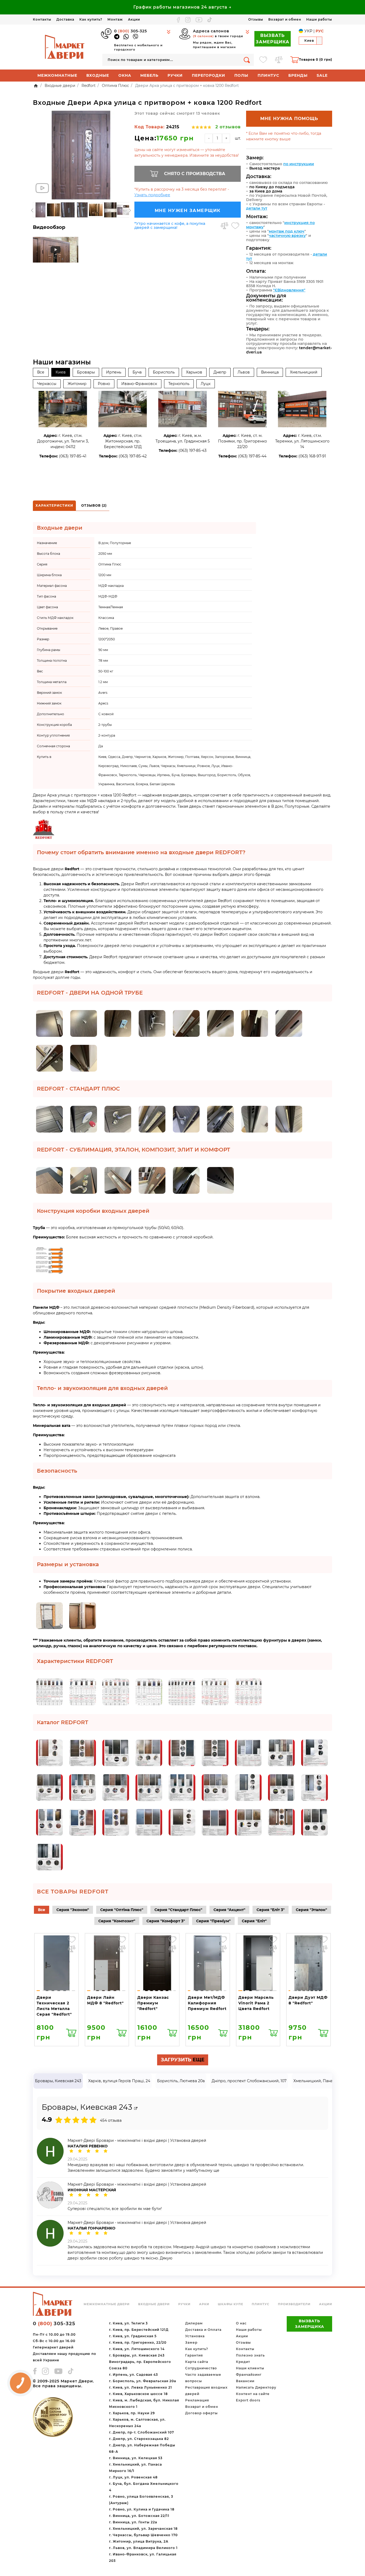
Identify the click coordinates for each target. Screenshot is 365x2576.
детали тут (257, 208)
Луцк (206, 384)
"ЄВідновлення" (289, 290)
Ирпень (114, 372)
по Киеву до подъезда (272, 187)
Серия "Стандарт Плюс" (178, 1910)
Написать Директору (256, 2387)
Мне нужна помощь (289, 119)
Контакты (42, 19)
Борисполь (164, 372)
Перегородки (209, 75)
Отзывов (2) (94, 505)
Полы (241, 75)
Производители (294, 2304)
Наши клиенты (250, 2368)
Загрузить (183, 2060)
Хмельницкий (304, 372)
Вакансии (245, 2381)
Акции (134, 19)
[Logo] (65, 47)
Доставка (65, 19)
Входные (98, 75)
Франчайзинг (249, 2375)
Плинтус (268, 75)
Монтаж (115, 19)
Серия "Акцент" (229, 1910)
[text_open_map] (136, 2109)
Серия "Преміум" (213, 1921)
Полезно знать (250, 2355)
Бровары (86, 372)
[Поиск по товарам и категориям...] (247, 60)
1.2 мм (103, 682)
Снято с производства (195, 174)
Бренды (298, 75)
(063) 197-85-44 (252, 456)
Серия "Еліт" (254, 1921)
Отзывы (256, 19)
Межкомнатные (57, 75)
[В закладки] (235, 226)
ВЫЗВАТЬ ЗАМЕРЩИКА (273, 39)
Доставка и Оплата (203, 2330)
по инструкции (299, 164)
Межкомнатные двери (107, 2304)
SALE (322, 75)
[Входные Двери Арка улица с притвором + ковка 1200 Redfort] (81, 155)
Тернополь (179, 384)
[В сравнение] (224, 226)
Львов (244, 372)
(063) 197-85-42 (133, 456)
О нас (241, 2323)
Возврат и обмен (285, 19)
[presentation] (32, 211)
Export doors (248, 2400)
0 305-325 (131, 31)
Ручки (175, 75)
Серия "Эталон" (311, 1910)
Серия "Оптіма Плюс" (122, 1910)
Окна (125, 75)
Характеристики (54, 505)
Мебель (149, 75)
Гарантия (194, 2355)
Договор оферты (201, 2413)
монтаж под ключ (287, 231)
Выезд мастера (265, 168)
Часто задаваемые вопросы (203, 2378)
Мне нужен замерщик (188, 211)
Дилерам (194, 2323)
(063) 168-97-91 (312, 456)
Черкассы (47, 384)
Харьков (194, 372)
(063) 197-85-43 (193, 450)
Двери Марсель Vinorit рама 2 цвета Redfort (256, 2003)
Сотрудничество (201, 2368)
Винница (270, 372)
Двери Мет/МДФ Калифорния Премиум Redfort (207, 2003)
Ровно (104, 384)
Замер (191, 2342)
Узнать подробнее (152, 195)
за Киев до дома (266, 191)
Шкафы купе (230, 2304)
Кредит (243, 2362)
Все (41, 372)
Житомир (77, 384)
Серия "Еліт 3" (271, 1910)
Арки (204, 2304)
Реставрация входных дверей (206, 2391)
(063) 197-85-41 (73, 456)
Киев (61, 372)
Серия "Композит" (117, 1921)
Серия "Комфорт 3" (166, 1921)
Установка (195, 2336)
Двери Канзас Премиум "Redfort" (153, 2003)
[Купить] (71, 2032)
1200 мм (105, 575)
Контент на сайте (253, 2394)
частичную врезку (287, 236)
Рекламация (197, 2400)
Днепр (220, 372)
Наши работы (319, 19)
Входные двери (154, 2304)
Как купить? (91, 19)
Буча (137, 372)
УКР (308, 31)
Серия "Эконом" (73, 1910)
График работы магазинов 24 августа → (183, 7)
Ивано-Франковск (139, 384)
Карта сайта (197, 2362)
